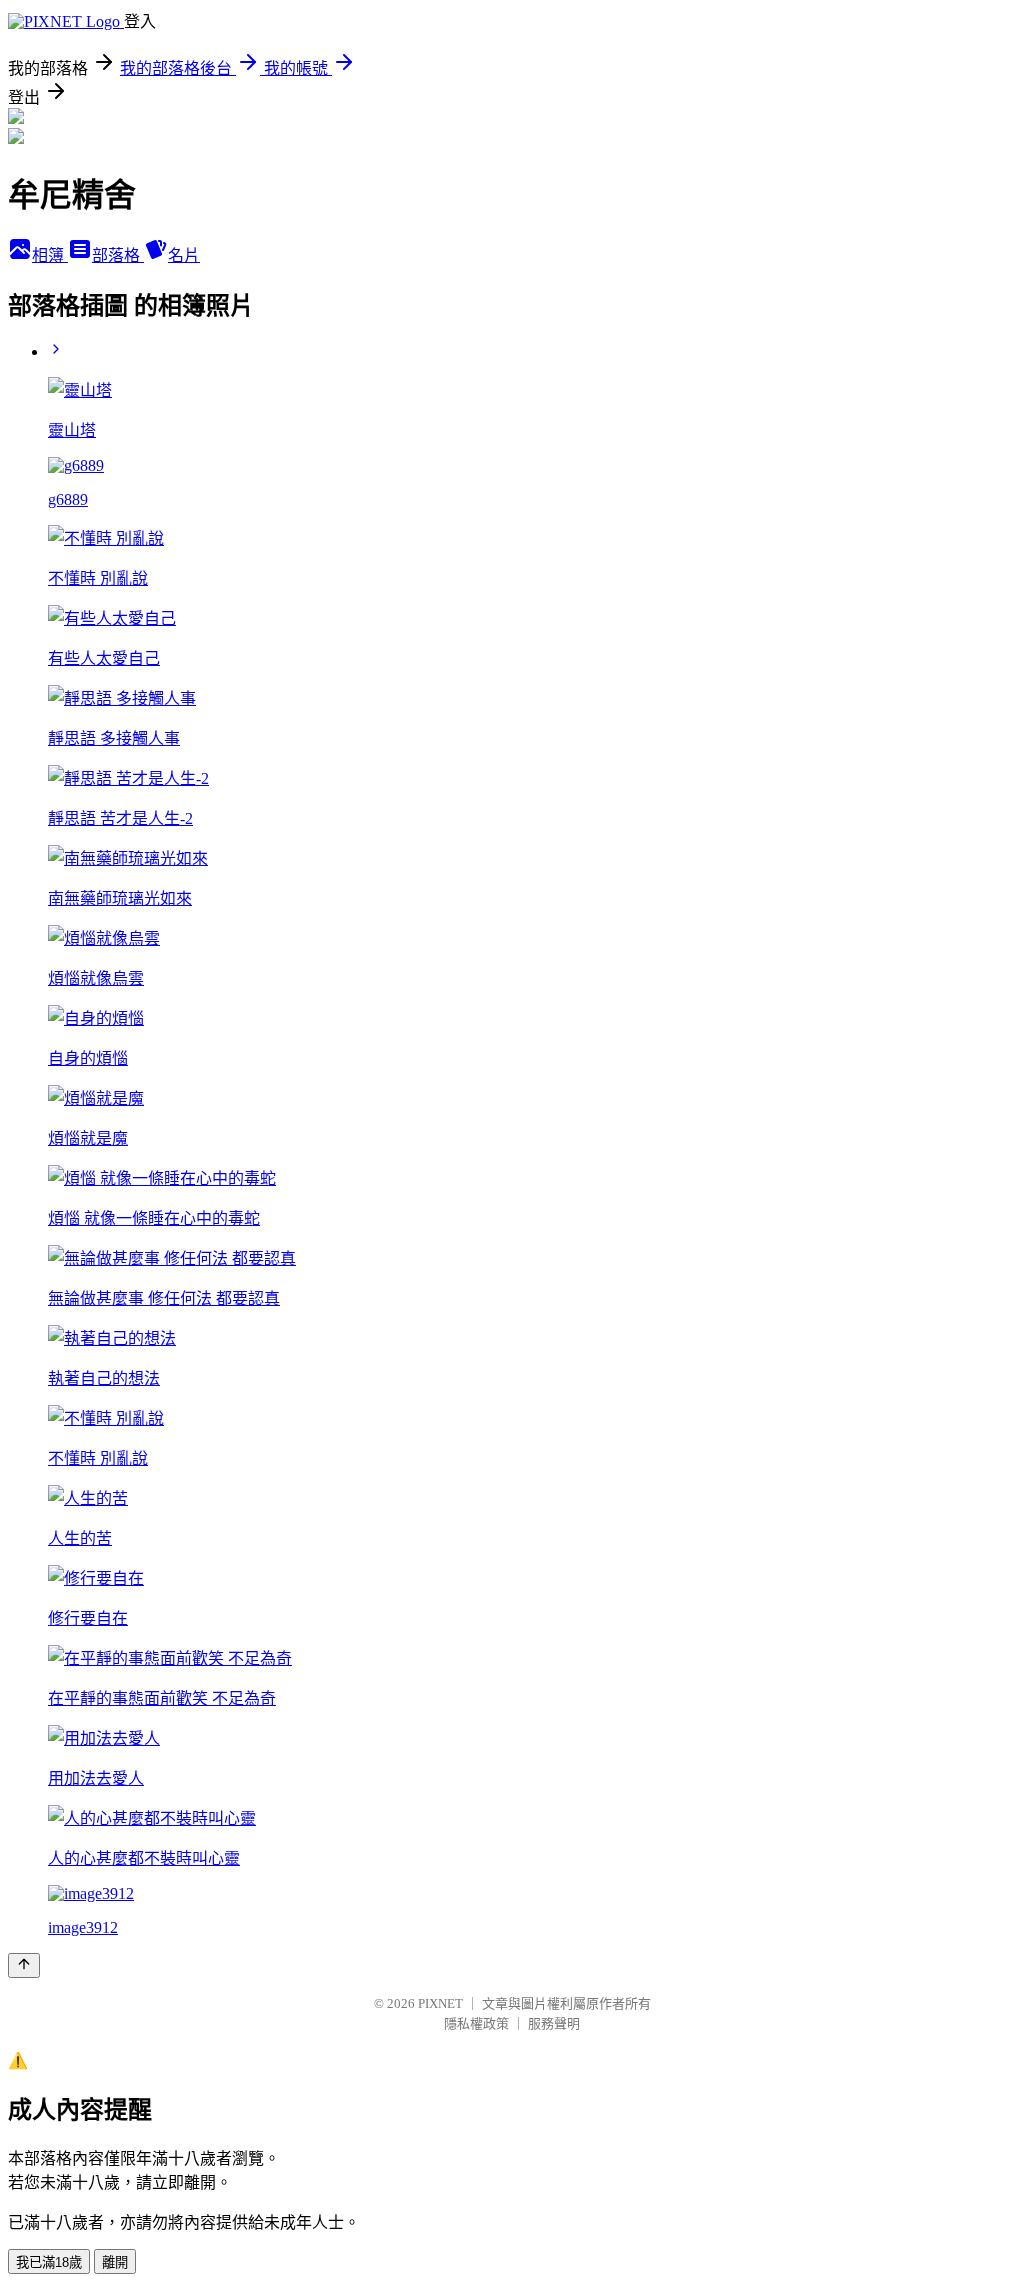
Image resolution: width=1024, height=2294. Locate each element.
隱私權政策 (476, 2023)
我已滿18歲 (49, 2262)
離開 (115, 2262)
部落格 (118, 255)
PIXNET (440, 2003)
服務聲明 (554, 2023)
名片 (184, 255)
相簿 (50, 255)
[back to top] (24, 1965)
